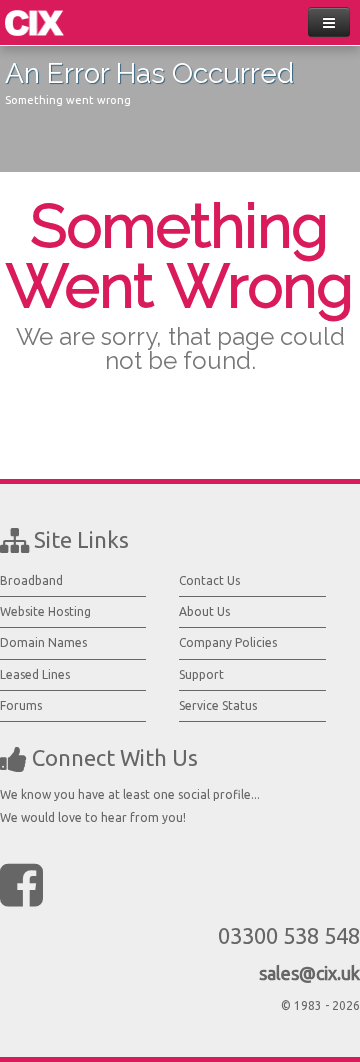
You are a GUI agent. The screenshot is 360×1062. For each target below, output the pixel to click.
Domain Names (43, 642)
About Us (204, 611)
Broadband (31, 580)
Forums (21, 705)
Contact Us (209, 580)
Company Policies (228, 642)
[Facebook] (21, 884)
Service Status (218, 705)
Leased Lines (35, 674)
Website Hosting (45, 611)
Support (201, 674)
